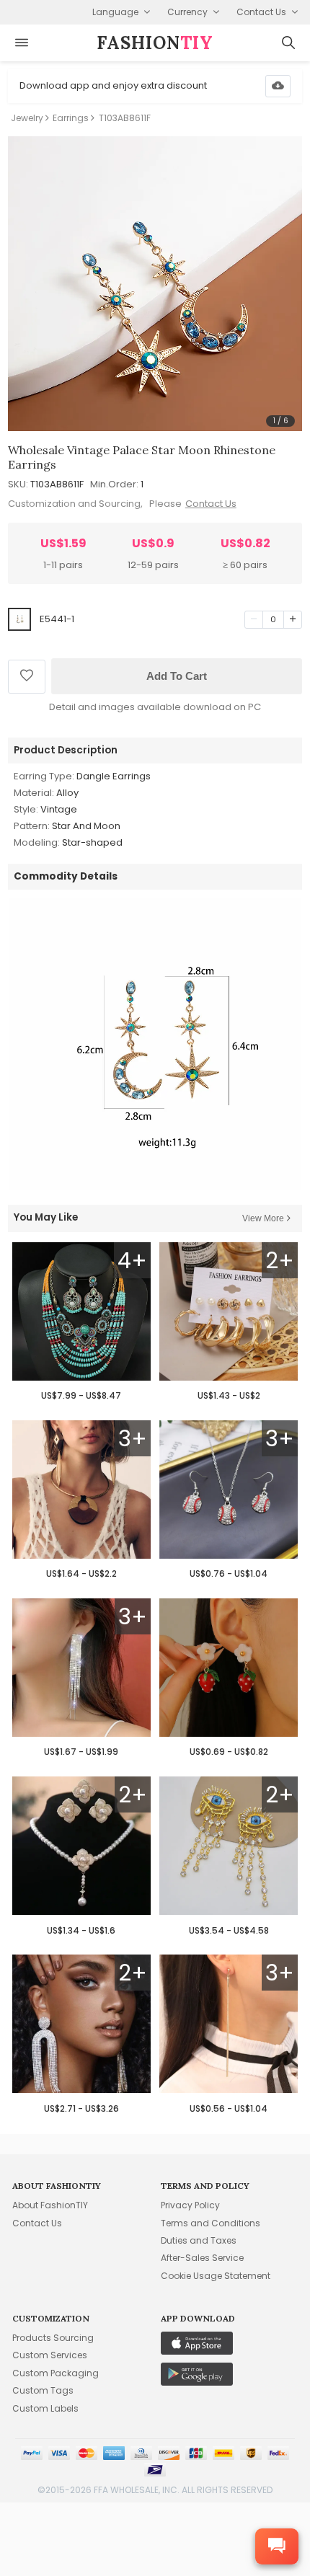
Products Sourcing (53, 2338)
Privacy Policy (190, 2205)
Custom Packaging (56, 2373)
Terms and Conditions (211, 2223)
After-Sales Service (202, 2258)
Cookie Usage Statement (216, 2276)
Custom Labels (45, 2408)
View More (263, 1218)
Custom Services (50, 2355)
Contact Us (211, 504)
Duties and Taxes (199, 2240)
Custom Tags (43, 2390)
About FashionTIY (50, 2205)
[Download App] (278, 86)
